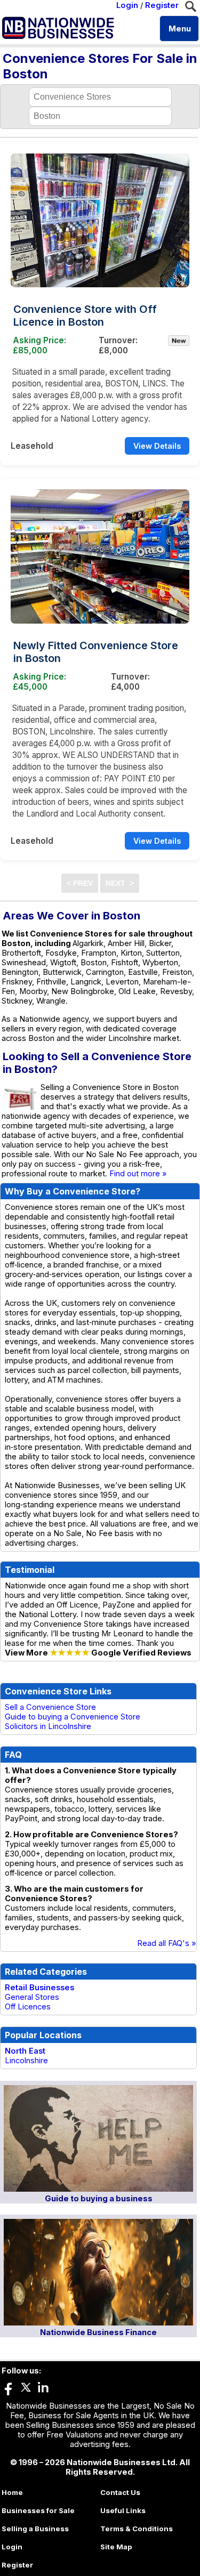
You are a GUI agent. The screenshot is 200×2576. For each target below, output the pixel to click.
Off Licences (28, 2007)
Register (162, 5)
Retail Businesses (39, 1988)
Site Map (116, 2547)
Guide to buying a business (99, 2199)
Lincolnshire (26, 2061)
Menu (180, 29)
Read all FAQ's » (167, 1943)
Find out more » (138, 1174)
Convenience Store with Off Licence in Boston (85, 316)
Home (12, 2492)
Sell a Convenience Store (50, 1707)
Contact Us (120, 2492)
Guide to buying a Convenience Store (73, 1717)
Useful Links (123, 2510)
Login (127, 5)
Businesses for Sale (38, 2510)
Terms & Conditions (137, 2529)
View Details (157, 446)
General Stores (32, 1997)
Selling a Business (35, 2529)
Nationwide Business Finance (98, 2332)
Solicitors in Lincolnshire (48, 1726)
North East (25, 2051)
